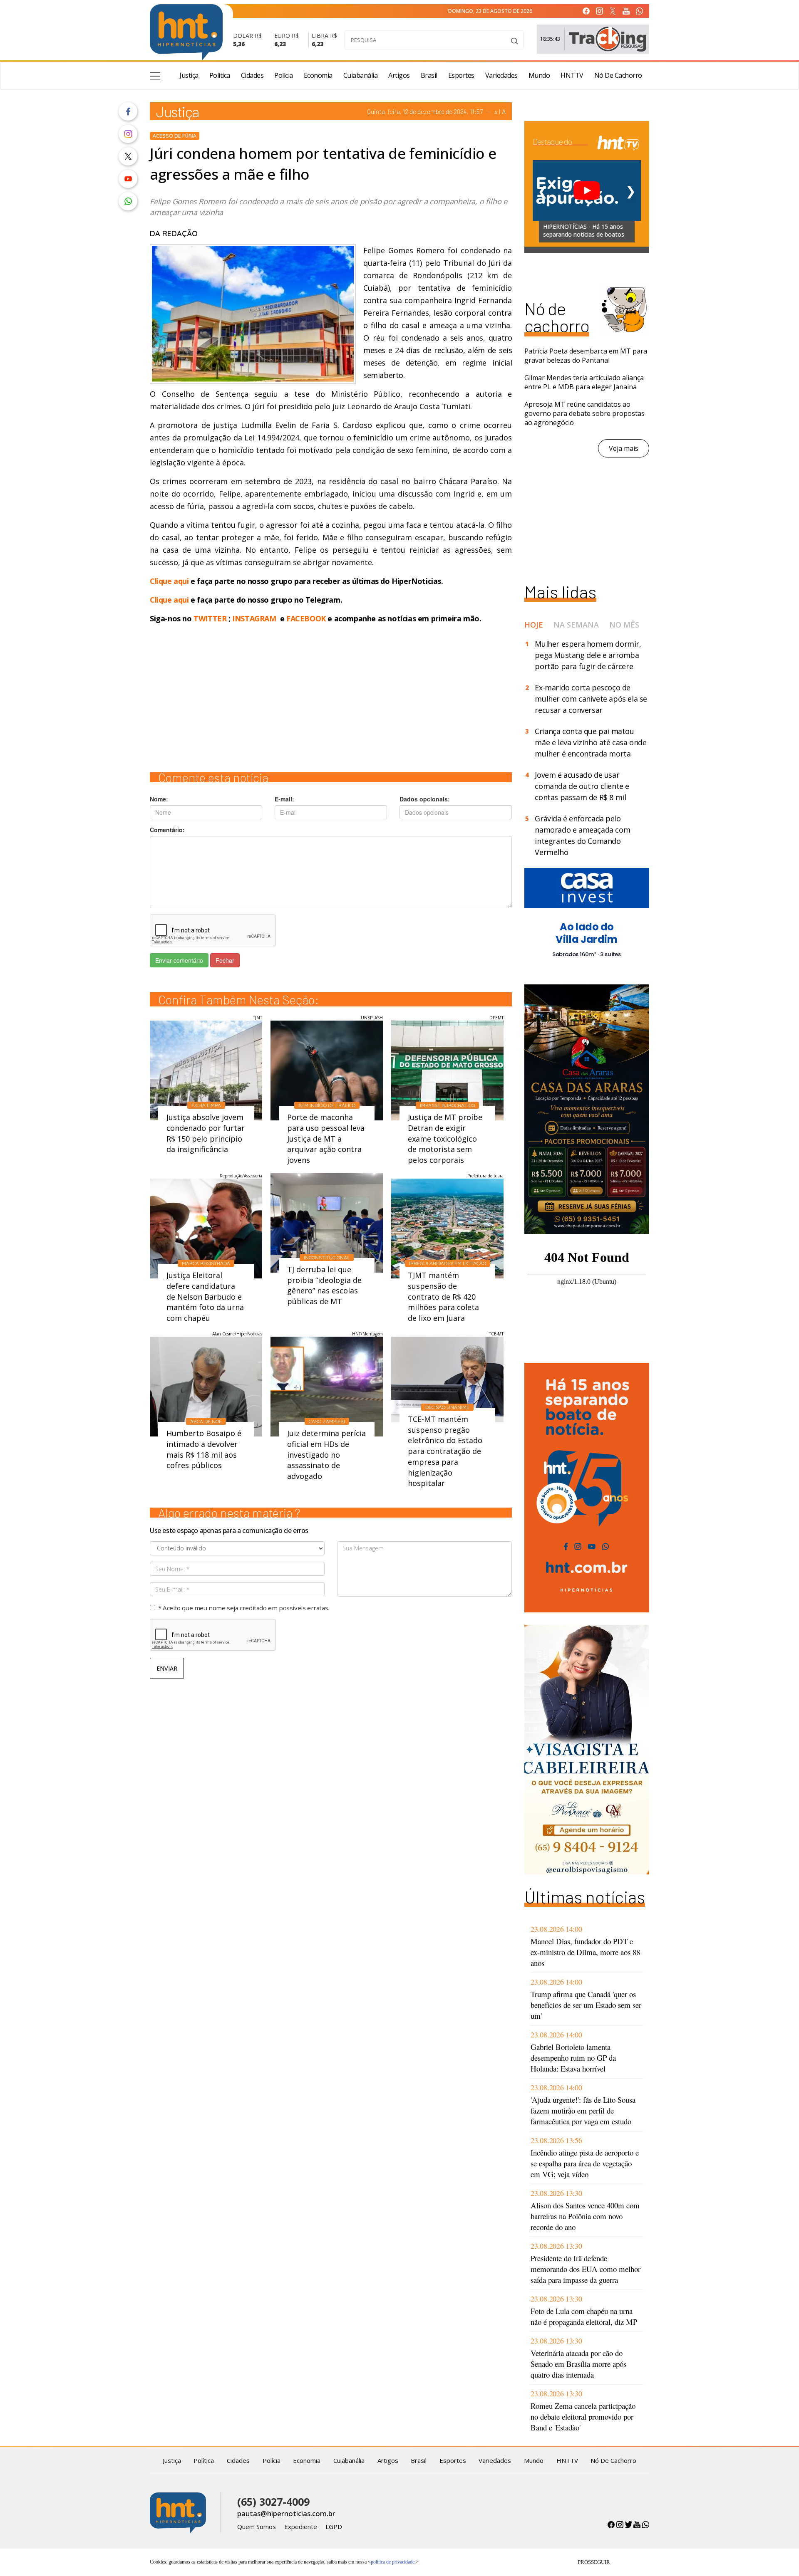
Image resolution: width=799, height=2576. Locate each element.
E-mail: (284, 799)
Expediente (301, 2527)
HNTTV (572, 75)
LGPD (334, 2527)
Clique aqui (170, 581)
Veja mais (624, 448)
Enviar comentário (179, 960)
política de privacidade (393, 2562)
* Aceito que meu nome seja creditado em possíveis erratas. (244, 1608)
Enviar (167, 1668)
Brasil (429, 75)
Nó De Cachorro (618, 75)
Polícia (284, 75)
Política (220, 75)
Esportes (461, 75)
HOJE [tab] (534, 625)
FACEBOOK (306, 618)
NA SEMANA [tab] (576, 625)
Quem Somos (257, 2527)
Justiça (189, 75)
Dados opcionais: (425, 799)
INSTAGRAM (254, 618)
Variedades (501, 75)
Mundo (539, 75)
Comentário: (167, 830)
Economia (318, 75)
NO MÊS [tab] (624, 625)
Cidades (252, 75)
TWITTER (210, 618)
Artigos (399, 75)
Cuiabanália (361, 75)
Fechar (225, 960)
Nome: (159, 799)
